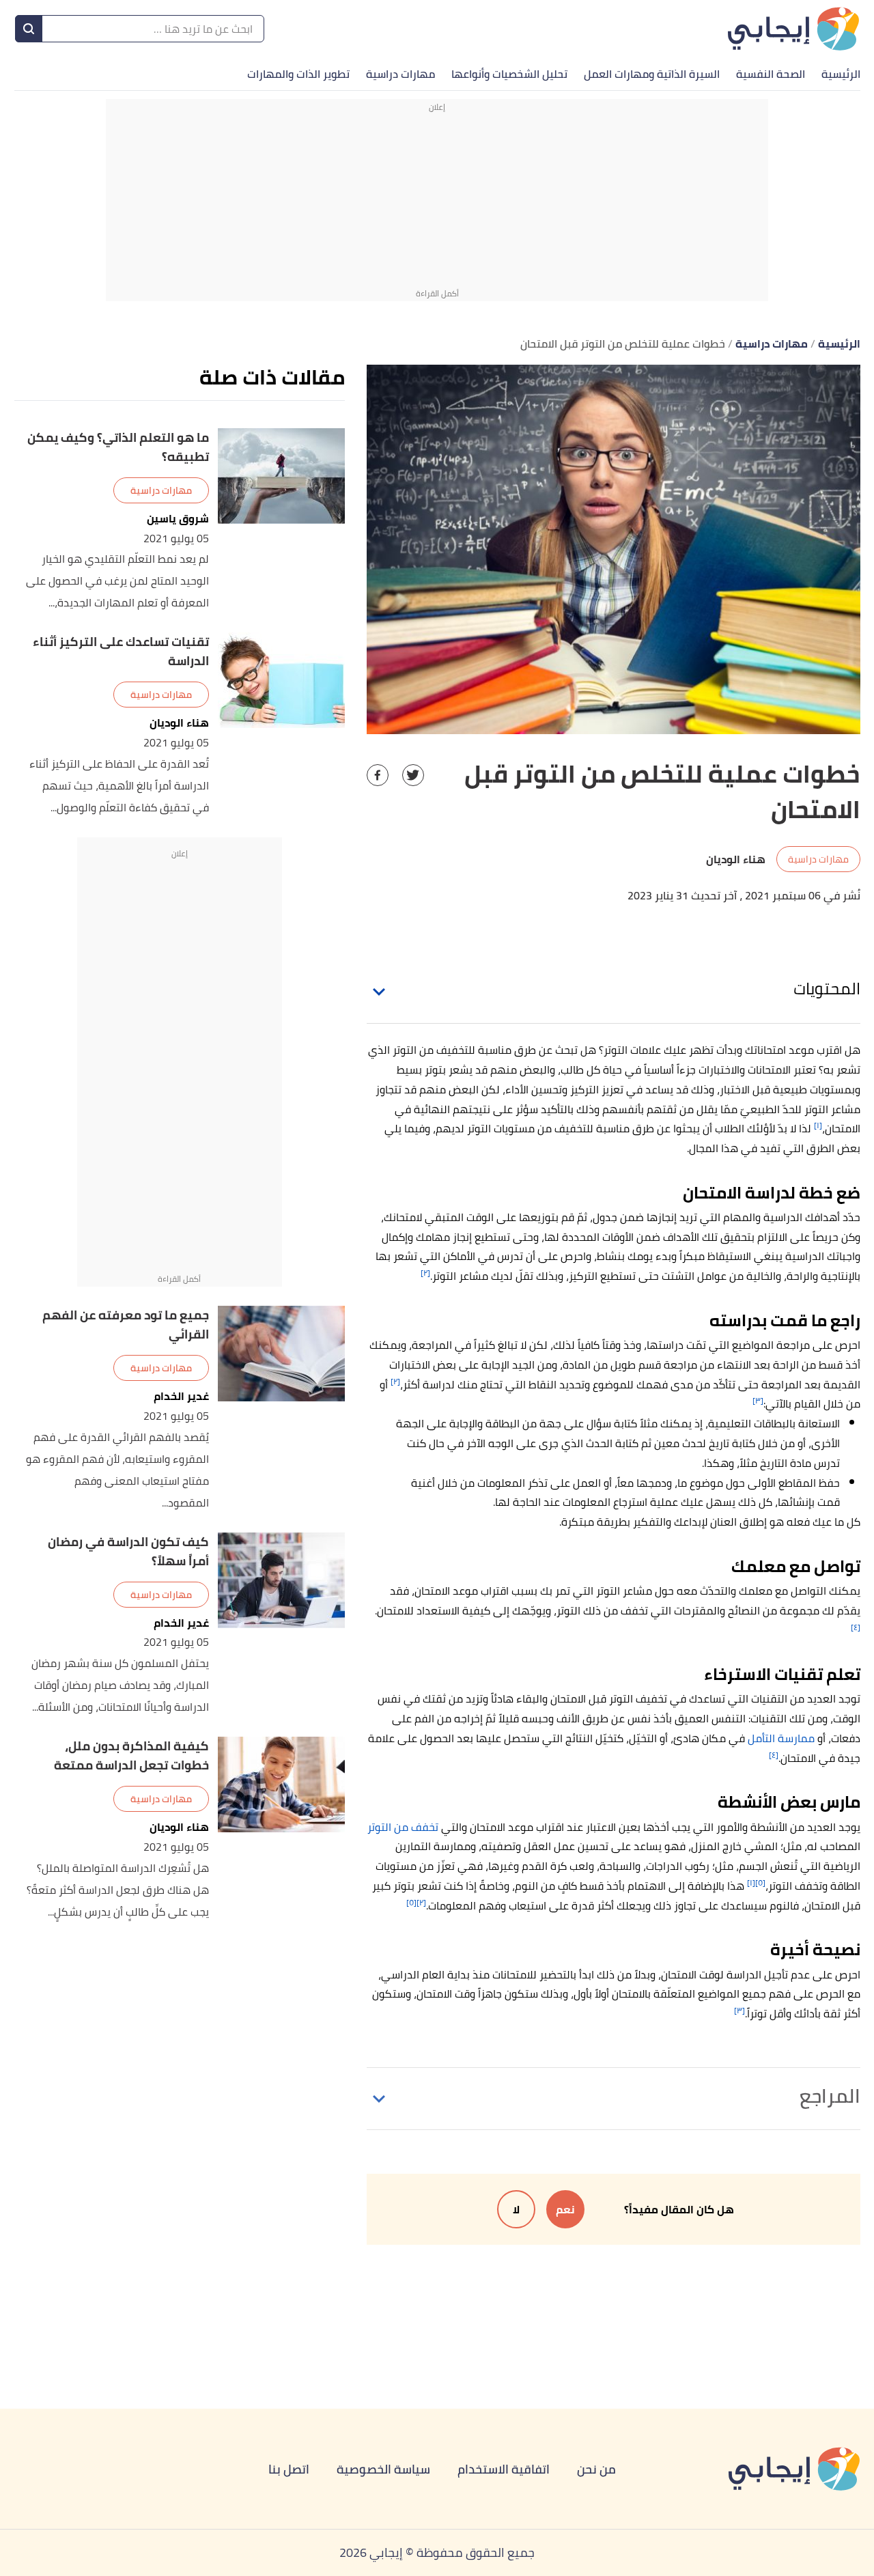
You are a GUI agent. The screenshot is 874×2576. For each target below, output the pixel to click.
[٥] (760, 1882)
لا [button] (516, 2209)
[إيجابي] (794, 29)
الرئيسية (841, 74)
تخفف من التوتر (403, 1827)
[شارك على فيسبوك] (378, 775)
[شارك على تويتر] (413, 775)
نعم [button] (565, 2209)
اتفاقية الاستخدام (504, 2469)
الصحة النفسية (771, 74)
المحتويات (827, 989)
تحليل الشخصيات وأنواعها (509, 74)
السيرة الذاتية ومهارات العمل (652, 74)
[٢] (425, 1273)
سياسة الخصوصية (383, 2469)
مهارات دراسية (400, 74)
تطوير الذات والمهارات (298, 74)
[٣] (758, 1400)
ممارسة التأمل (781, 1738)
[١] (818, 1125)
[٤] (856, 1627)
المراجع (830, 2096)
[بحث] (29, 29)
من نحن (596, 2469)
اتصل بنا (289, 2469)
